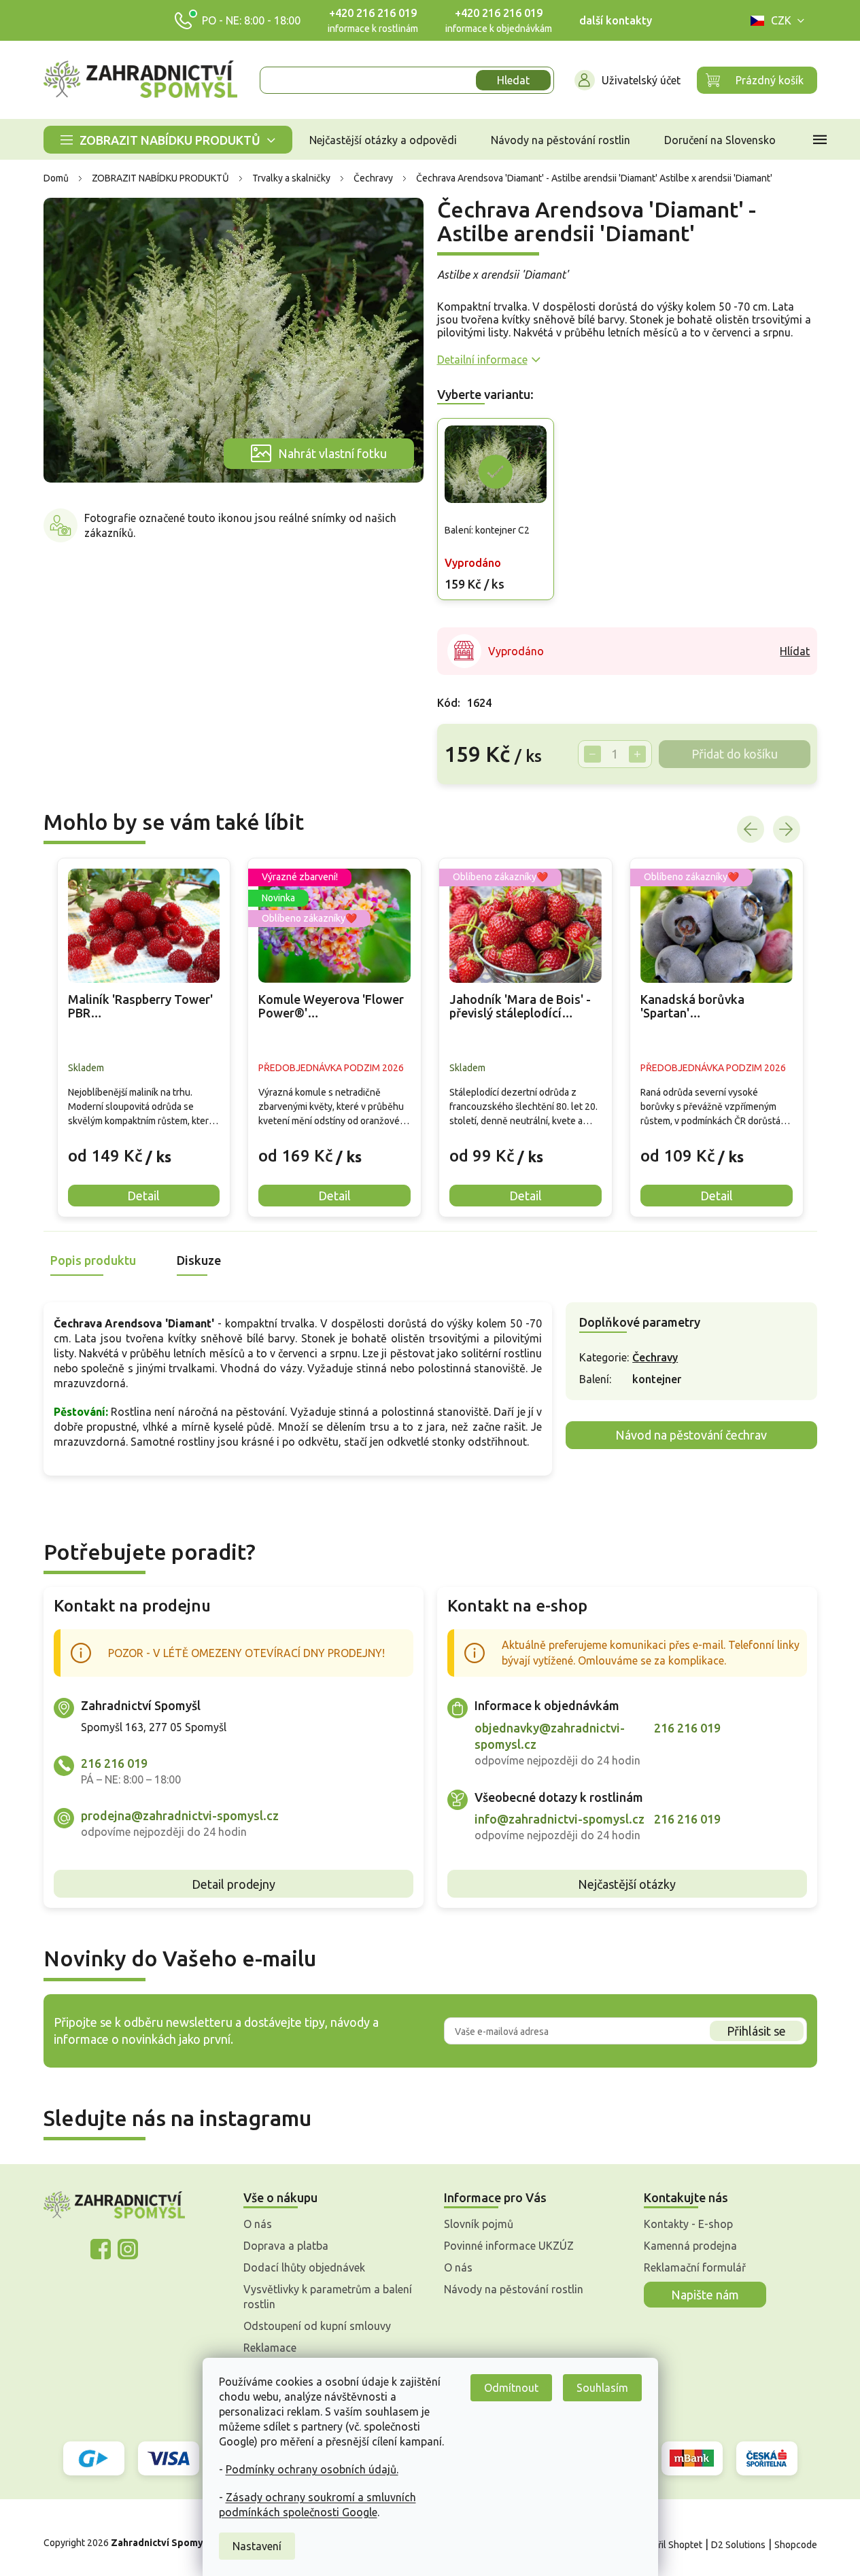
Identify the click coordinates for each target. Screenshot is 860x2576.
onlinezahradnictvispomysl (101, 2249)
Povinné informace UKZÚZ (509, 2246)
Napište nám (705, 2295)
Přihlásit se (756, 2031)
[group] (144, 1038)
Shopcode (796, 2545)
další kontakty (616, 20)
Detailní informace (482, 360)
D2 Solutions (738, 2545)
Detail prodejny (234, 1884)
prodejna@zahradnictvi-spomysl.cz (180, 1815)
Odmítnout (511, 2388)
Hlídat (795, 651)
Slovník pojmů (479, 2224)
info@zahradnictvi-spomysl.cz (560, 1819)
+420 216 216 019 (373, 13)
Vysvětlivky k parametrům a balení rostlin (328, 2297)
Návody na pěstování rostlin (514, 2289)
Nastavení (257, 2546)
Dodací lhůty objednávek (304, 2267)
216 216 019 (114, 1763)
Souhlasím (602, 2388)
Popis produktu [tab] (93, 1260)
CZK (781, 20)
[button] (144, 1146)
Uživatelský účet (641, 80)
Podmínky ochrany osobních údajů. (312, 2469)
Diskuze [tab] (199, 1260)
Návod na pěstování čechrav (691, 1435)
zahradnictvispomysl (128, 2249)
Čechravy (655, 1357)
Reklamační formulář (695, 2267)
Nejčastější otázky (627, 1884)
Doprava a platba (286, 2246)
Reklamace (270, 2348)
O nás (258, 2224)
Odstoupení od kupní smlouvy (317, 2326)
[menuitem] (168, 140)
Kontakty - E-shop (688, 2224)
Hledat (513, 80)
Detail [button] (143, 1196)
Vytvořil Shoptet (668, 2545)
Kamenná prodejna (690, 2246)
